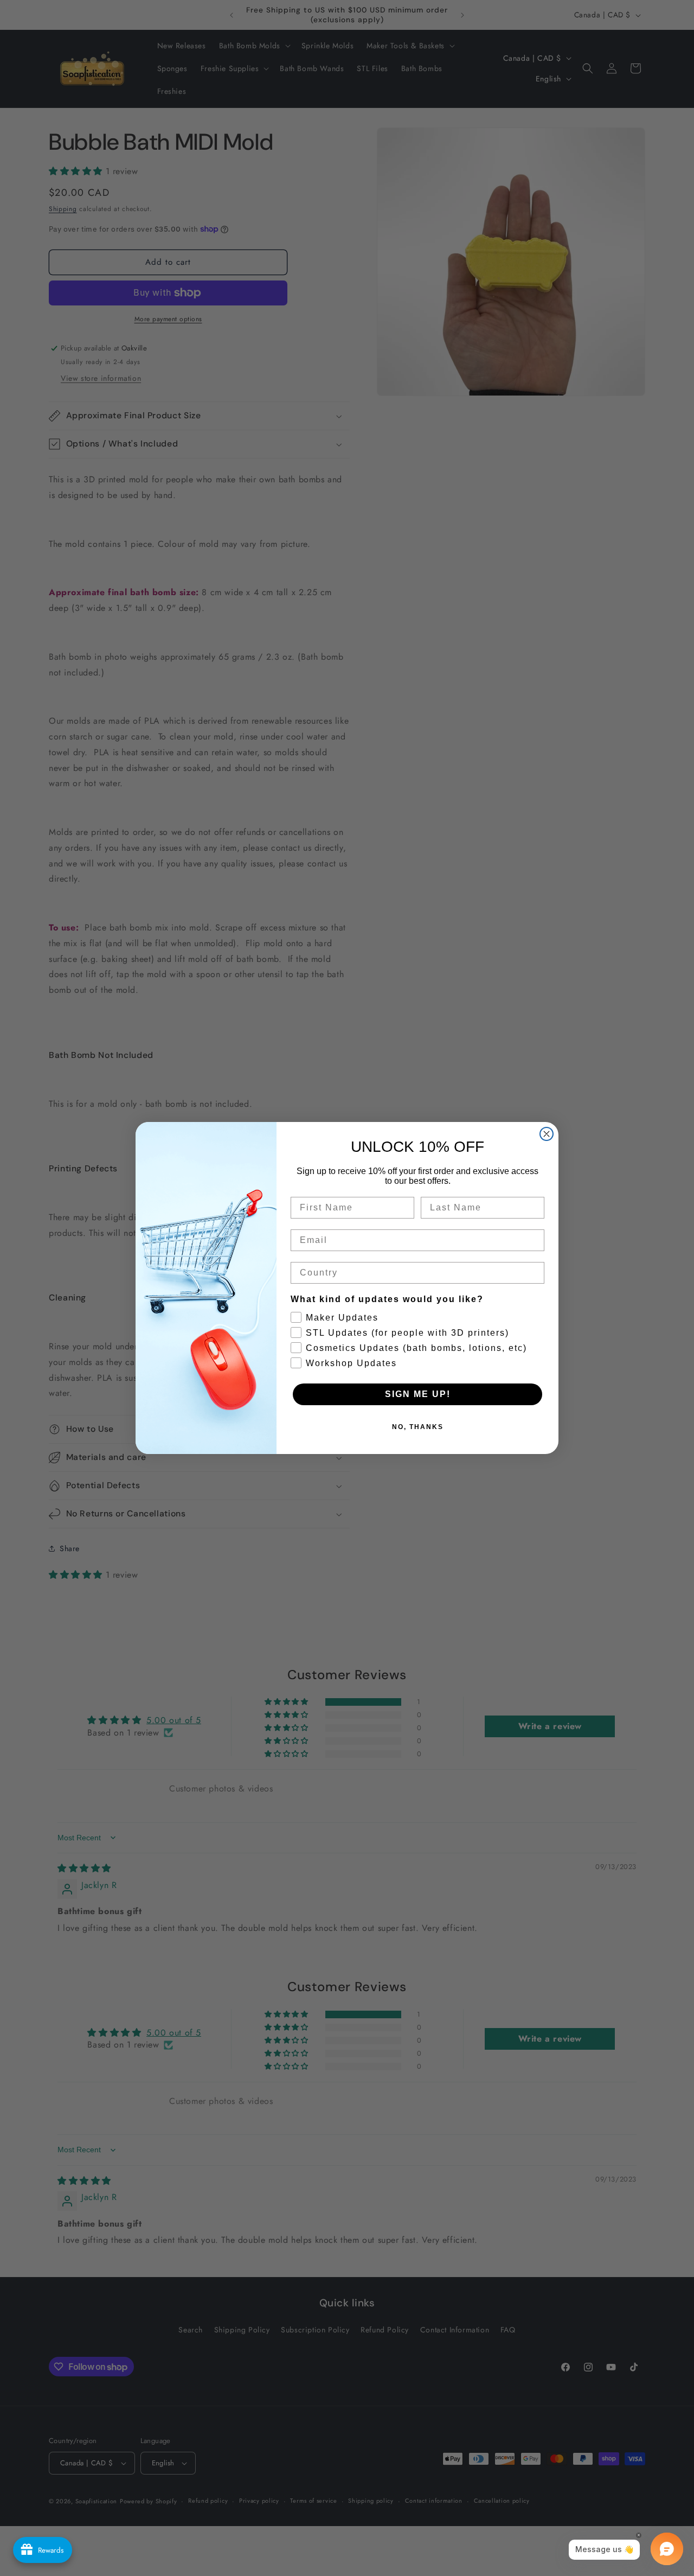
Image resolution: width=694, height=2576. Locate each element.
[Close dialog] (547, 1134)
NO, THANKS (418, 1427)
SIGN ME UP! (418, 1394)
